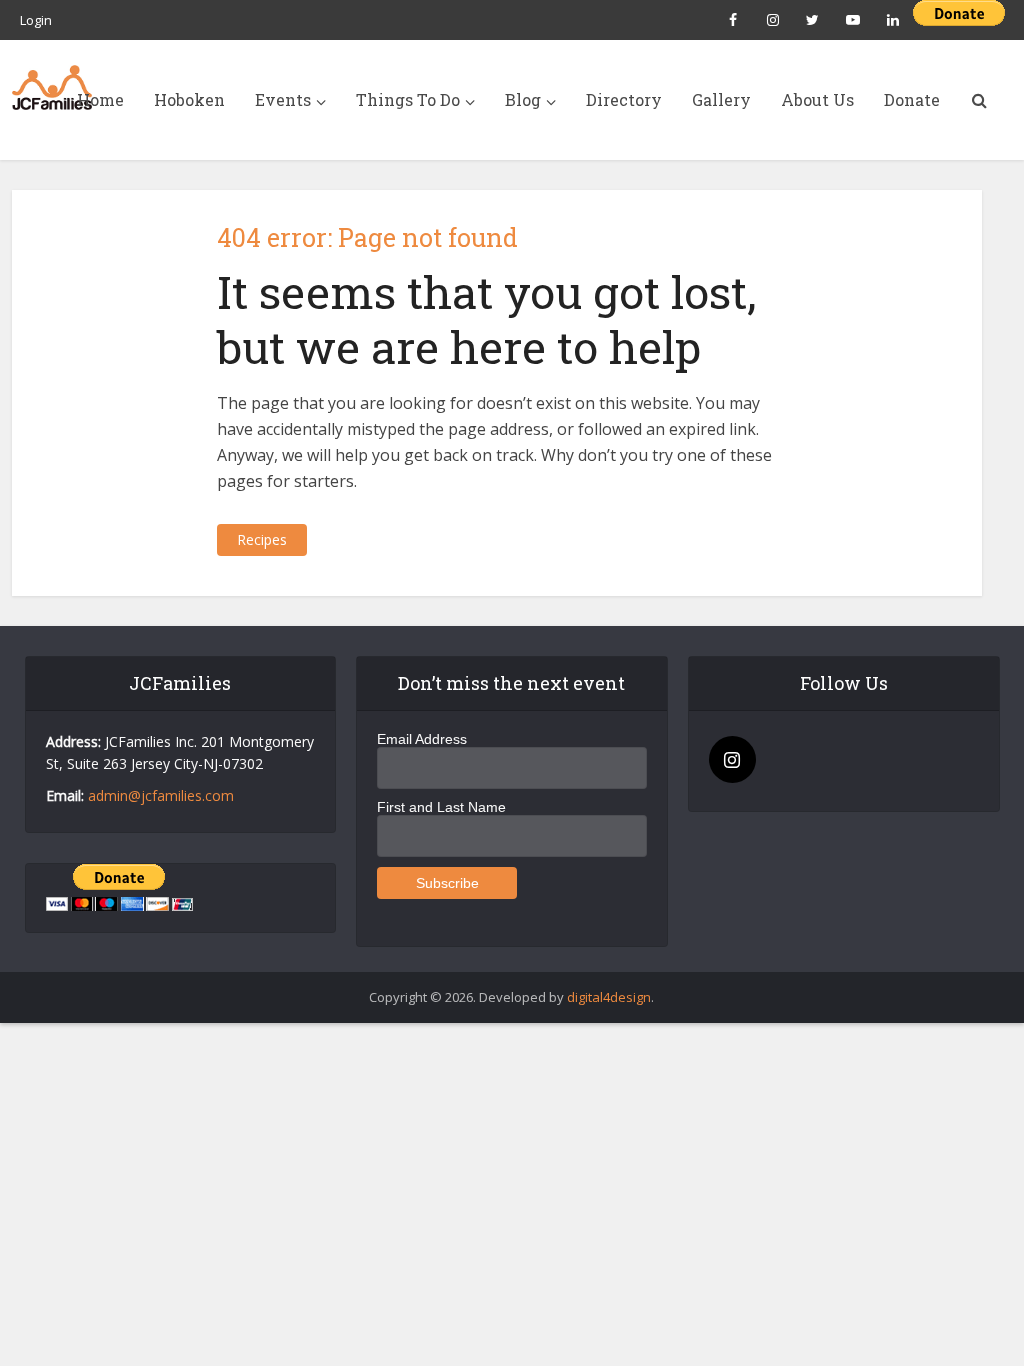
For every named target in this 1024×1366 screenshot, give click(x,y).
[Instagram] (732, 759)
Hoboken (189, 99)
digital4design (609, 997)
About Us (817, 99)
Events (283, 99)
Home (100, 99)
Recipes (262, 539)
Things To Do (408, 99)
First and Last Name (441, 807)
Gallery (721, 99)
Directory (624, 99)
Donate (912, 99)
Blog (523, 99)
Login (36, 20)
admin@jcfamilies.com (161, 795)
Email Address (422, 739)
